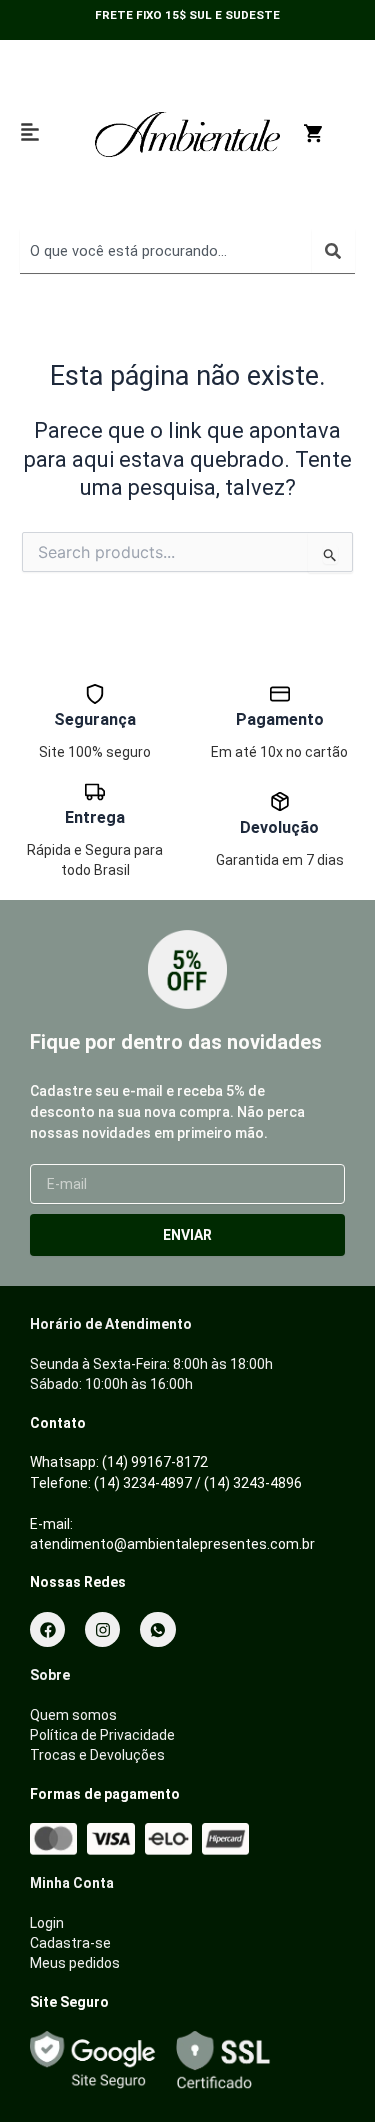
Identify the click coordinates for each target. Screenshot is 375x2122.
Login (47, 1923)
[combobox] (165, 251)
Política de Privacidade (102, 1735)
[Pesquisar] (333, 251)
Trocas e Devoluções (97, 1755)
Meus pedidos (75, 1963)
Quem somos (73, 1715)
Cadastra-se (70, 1943)
